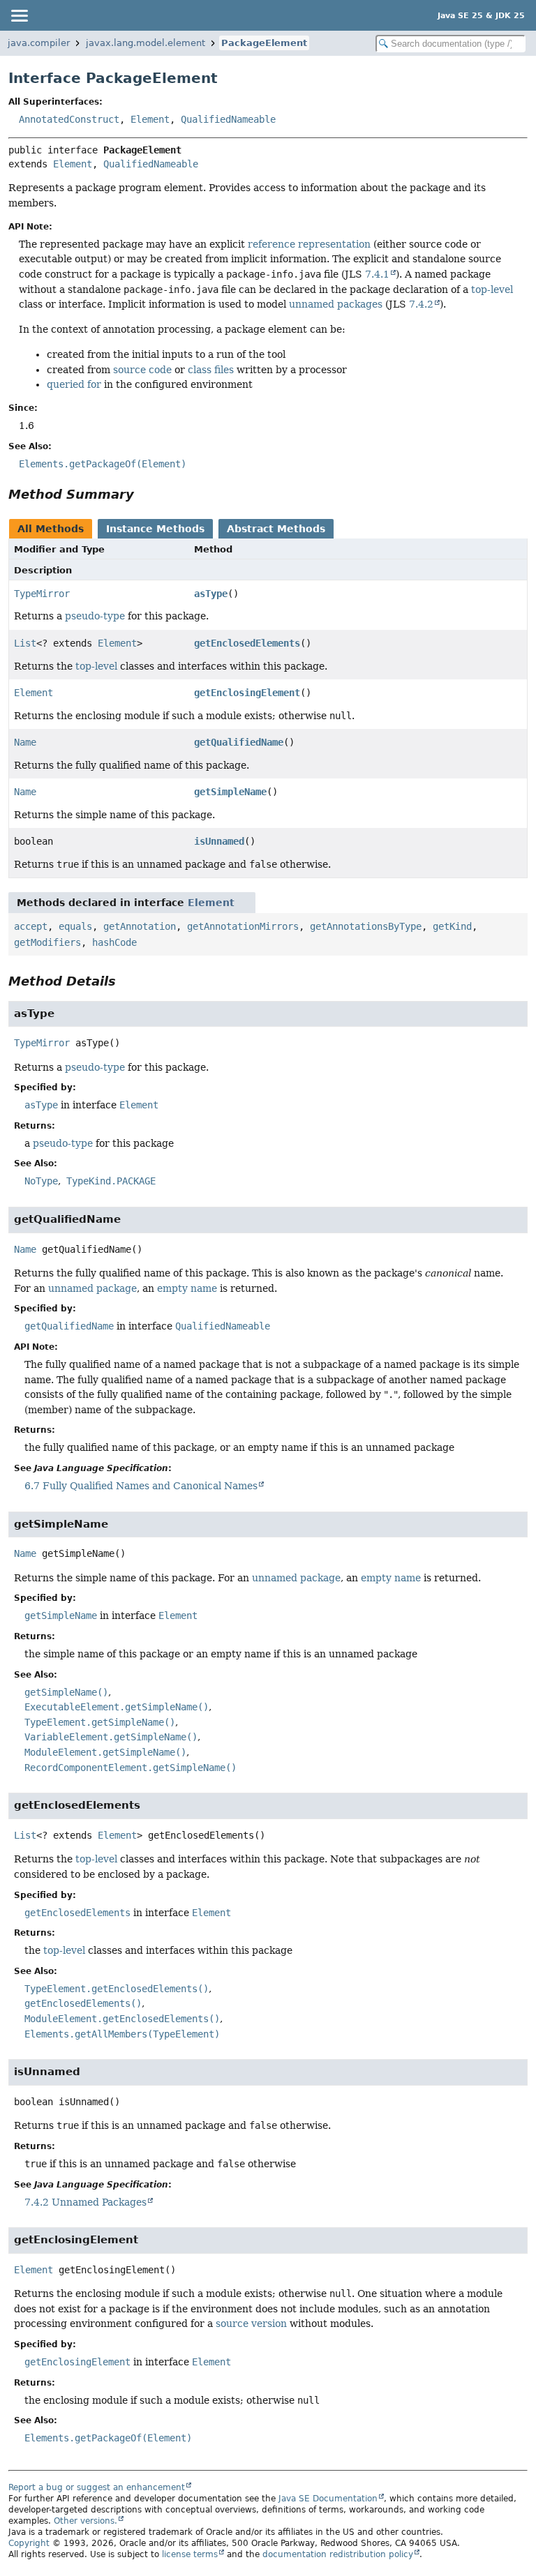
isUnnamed (219, 841)
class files (211, 370)
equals (75, 926)
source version (251, 2323)
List (25, 643)
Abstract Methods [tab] (276, 529)
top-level (492, 289)
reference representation (309, 244)
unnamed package (92, 1288)
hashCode (114, 942)
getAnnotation (140, 926)
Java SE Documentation (328, 2499)
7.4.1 (377, 274)
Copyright (29, 2543)
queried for (74, 384)
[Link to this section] (144, 494)
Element (150, 119)
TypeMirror (42, 594)
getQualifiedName (239, 742)
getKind (452, 926)
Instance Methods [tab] (155, 529)
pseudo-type (95, 616)
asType (211, 594)
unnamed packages (336, 304)
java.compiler (39, 43)
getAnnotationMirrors (243, 926)
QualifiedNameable (228, 119)
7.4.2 (421, 304)
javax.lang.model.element (146, 43)
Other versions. (85, 2521)
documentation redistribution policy (338, 2554)
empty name (187, 1288)
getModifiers (47, 942)
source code (142, 370)
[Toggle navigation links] (19, 15)
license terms (190, 2554)
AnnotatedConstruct (69, 119)
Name (25, 742)
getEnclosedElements (247, 643)
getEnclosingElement (247, 693)
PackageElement (264, 43)
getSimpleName (230, 792)
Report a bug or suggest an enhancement (97, 2487)
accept (31, 926)
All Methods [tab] (51, 529)
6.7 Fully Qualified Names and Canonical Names (141, 1486)
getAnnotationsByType (366, 926)
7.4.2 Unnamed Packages (85, 2202)
